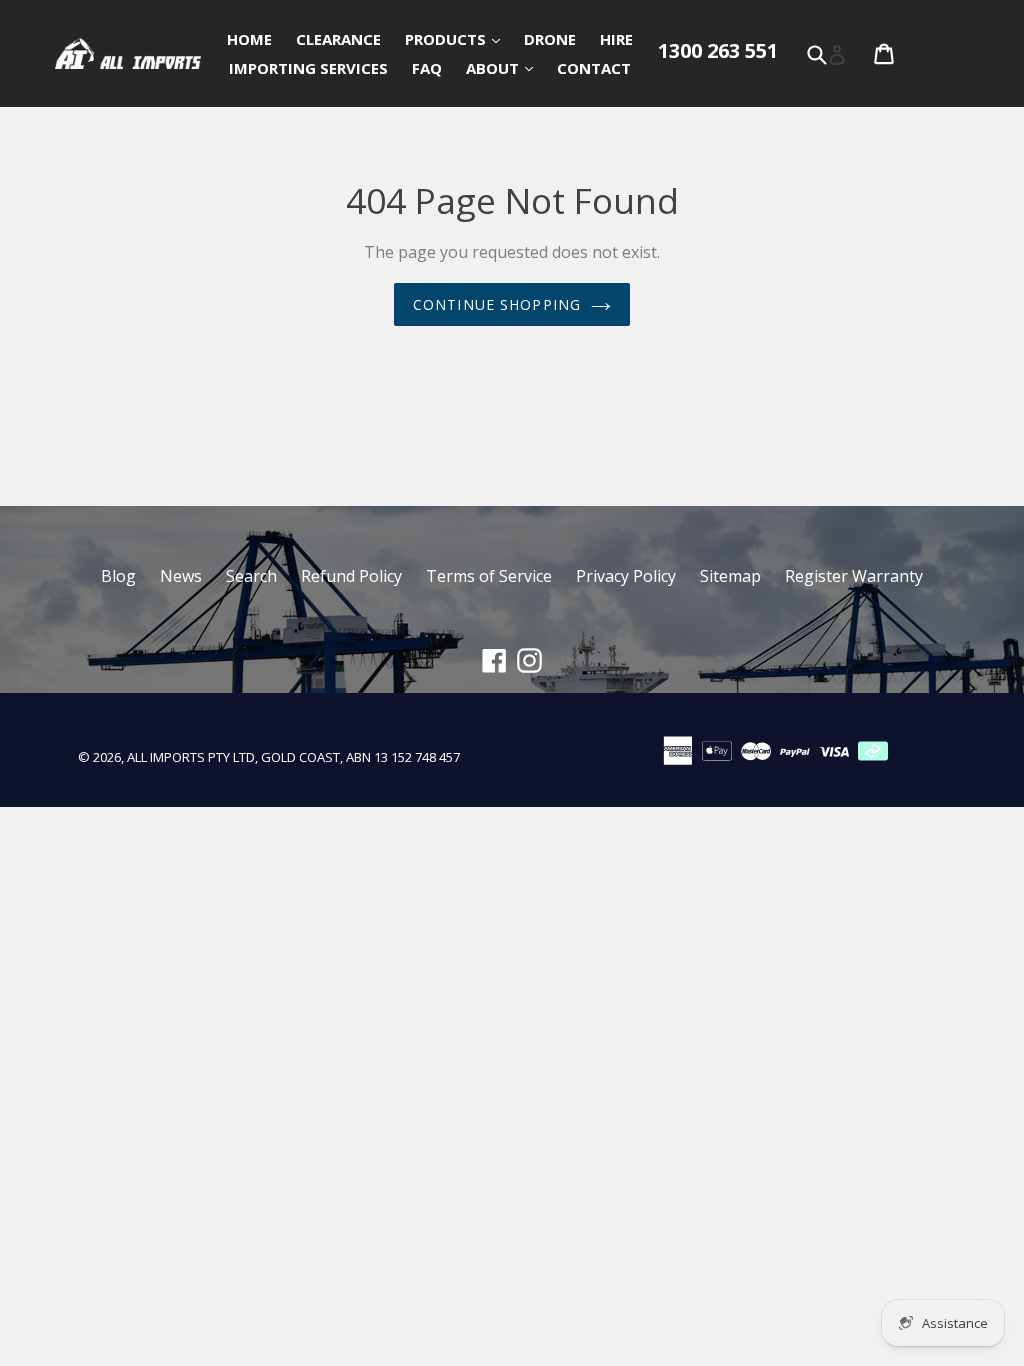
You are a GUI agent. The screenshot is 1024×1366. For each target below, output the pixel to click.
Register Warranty (854, 576)
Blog (118, 576)
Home (249, 39)
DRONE (550, 39)
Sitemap (730, 576)
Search (251, 576)
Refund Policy (351, 576)
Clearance (338, 39)
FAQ (427, 68)
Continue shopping (497, 304)
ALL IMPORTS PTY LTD (191, 757)
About (504, 67)
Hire (616, 39)
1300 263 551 (718, 50)
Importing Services (308, 68)
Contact (594, 68)
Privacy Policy (626, 576)
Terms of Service (489, 576)
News (181, 576)
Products (457, 38)
